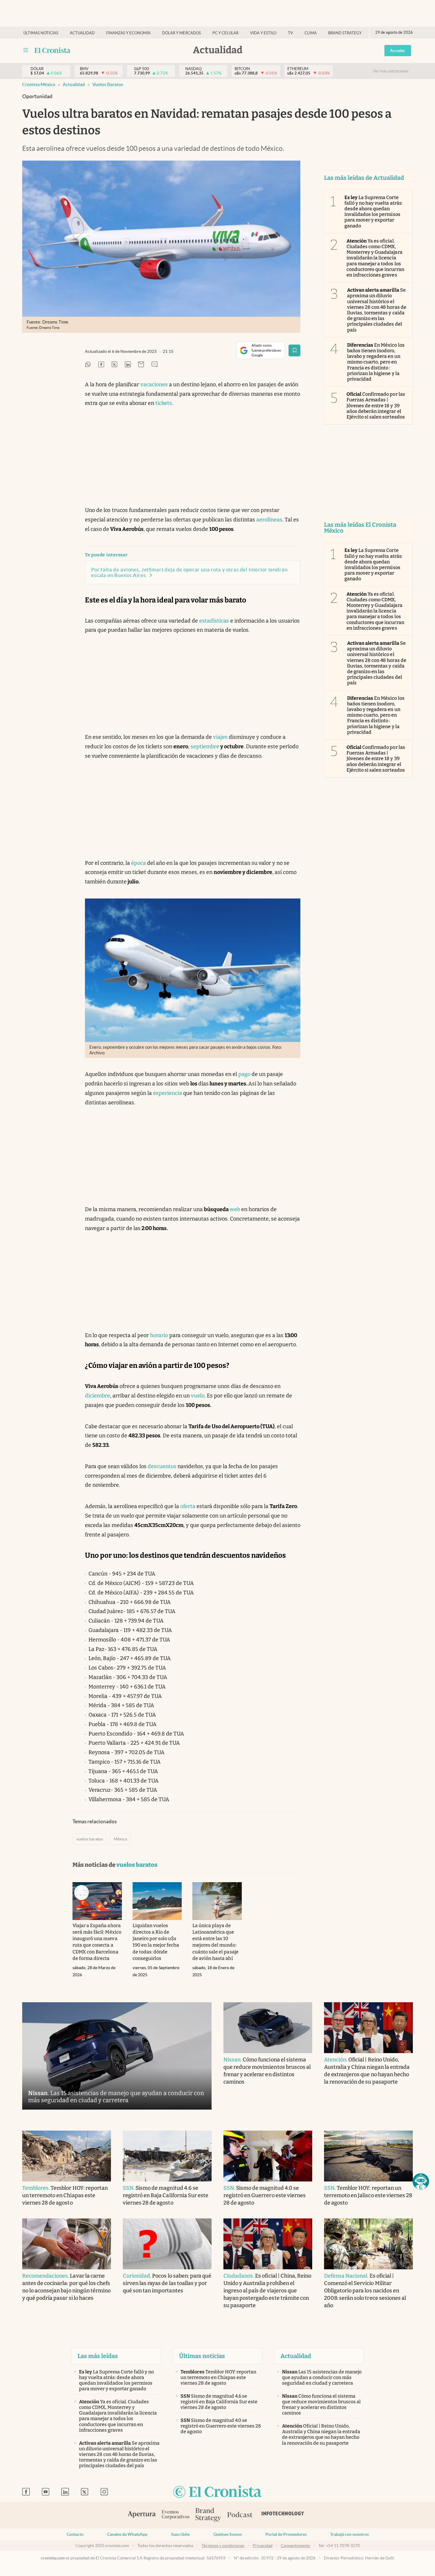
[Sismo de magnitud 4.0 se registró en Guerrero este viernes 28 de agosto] (268, 2156)
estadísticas (214, 621)
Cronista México (39, 84)
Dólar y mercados (182, 33)
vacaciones (154, 384)
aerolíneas (269, 520)
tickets (164, 403)
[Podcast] (240, 2515)
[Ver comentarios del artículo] (154, 365)
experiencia (167, 1093)
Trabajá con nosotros (349, 2534)
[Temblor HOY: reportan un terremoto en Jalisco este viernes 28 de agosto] (368, 2156)
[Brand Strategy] (208, 2515)
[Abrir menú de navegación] (26, 50)
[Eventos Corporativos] (175, 2515)
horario (159, 1335)
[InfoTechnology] (283, 2515)
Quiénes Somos (228, 2534)
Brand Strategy (345, 33)
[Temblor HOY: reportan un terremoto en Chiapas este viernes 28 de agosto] (67, 2156)
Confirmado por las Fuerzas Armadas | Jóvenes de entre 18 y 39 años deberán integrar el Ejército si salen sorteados (376, 405)
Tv (290, 33)
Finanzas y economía (128, 33)
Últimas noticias (41, 33)
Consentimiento (295, 2546)
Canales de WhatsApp (127, 2534)
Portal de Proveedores (286, 2534)
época (138, 863)
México (120, 1839)
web (235, 1209)
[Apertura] (142, 2515)
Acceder (398, 51)
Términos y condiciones (223, 2546)
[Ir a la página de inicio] (53, 50)
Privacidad (263, 2546)
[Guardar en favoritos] (294, 350)
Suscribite (180, 2534)
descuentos (162, 1466)
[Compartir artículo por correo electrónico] (141, 365)
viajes (220, 737)
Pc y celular (225, 33)
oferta (188, 1506)
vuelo (198, 1396)
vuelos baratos (108, 84)
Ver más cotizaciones (391, 71)
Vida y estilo (263, 33)
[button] (421, 2181)
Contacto (75, 2534)
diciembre (98, 1396)
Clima (311, 33)
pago (244, 1074)
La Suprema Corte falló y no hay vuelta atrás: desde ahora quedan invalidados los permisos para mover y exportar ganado (373, 212)
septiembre (205, 746)
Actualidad (82, 33)
